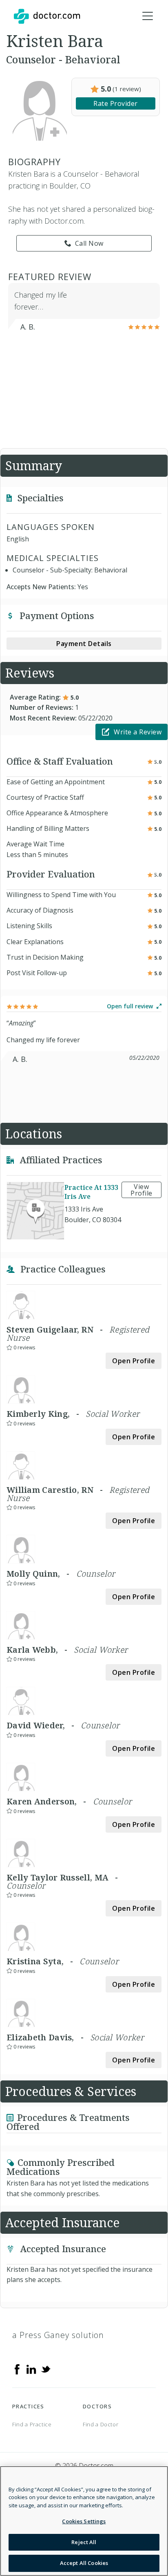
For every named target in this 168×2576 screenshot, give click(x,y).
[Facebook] (17, 2369)
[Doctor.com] (47, 16)
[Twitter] (46, 2369)
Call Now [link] (89, 243)
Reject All (84, 2542)
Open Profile (134, 1361)
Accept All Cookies (84, 2563)
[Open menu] (148, 16)
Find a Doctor (101, 2424)
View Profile (141, 1190)
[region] (84, 2521)
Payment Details (84, 644)
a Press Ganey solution (58, 2335)
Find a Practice (32, 2424)
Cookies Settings (84, 2521)
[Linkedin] (31, 2369)
